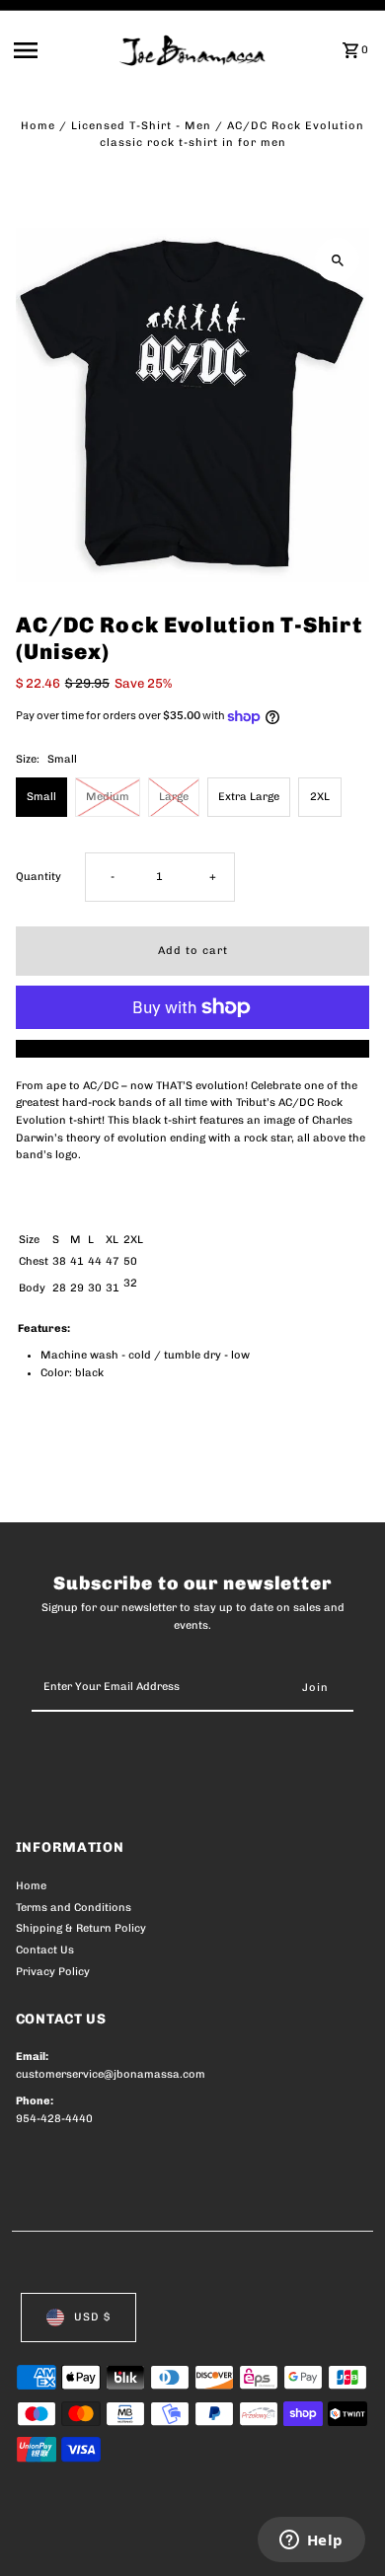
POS (248, 2539)
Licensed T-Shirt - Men (141, 126)
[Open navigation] (61, 50)
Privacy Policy (53, 1972)
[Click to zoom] (337, 260)
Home (38, 126)
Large (174, 797)
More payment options (193, 1048)
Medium (108, 797)
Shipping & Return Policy (81, 1928)
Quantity (38, 877)
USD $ (92, 2317)
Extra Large (249, 797)
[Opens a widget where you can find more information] (311, 2541)
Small (41, 797)
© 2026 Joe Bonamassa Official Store (121, 2539)
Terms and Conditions (74, 1908)
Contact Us (45, 1950)
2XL (320, 797)
